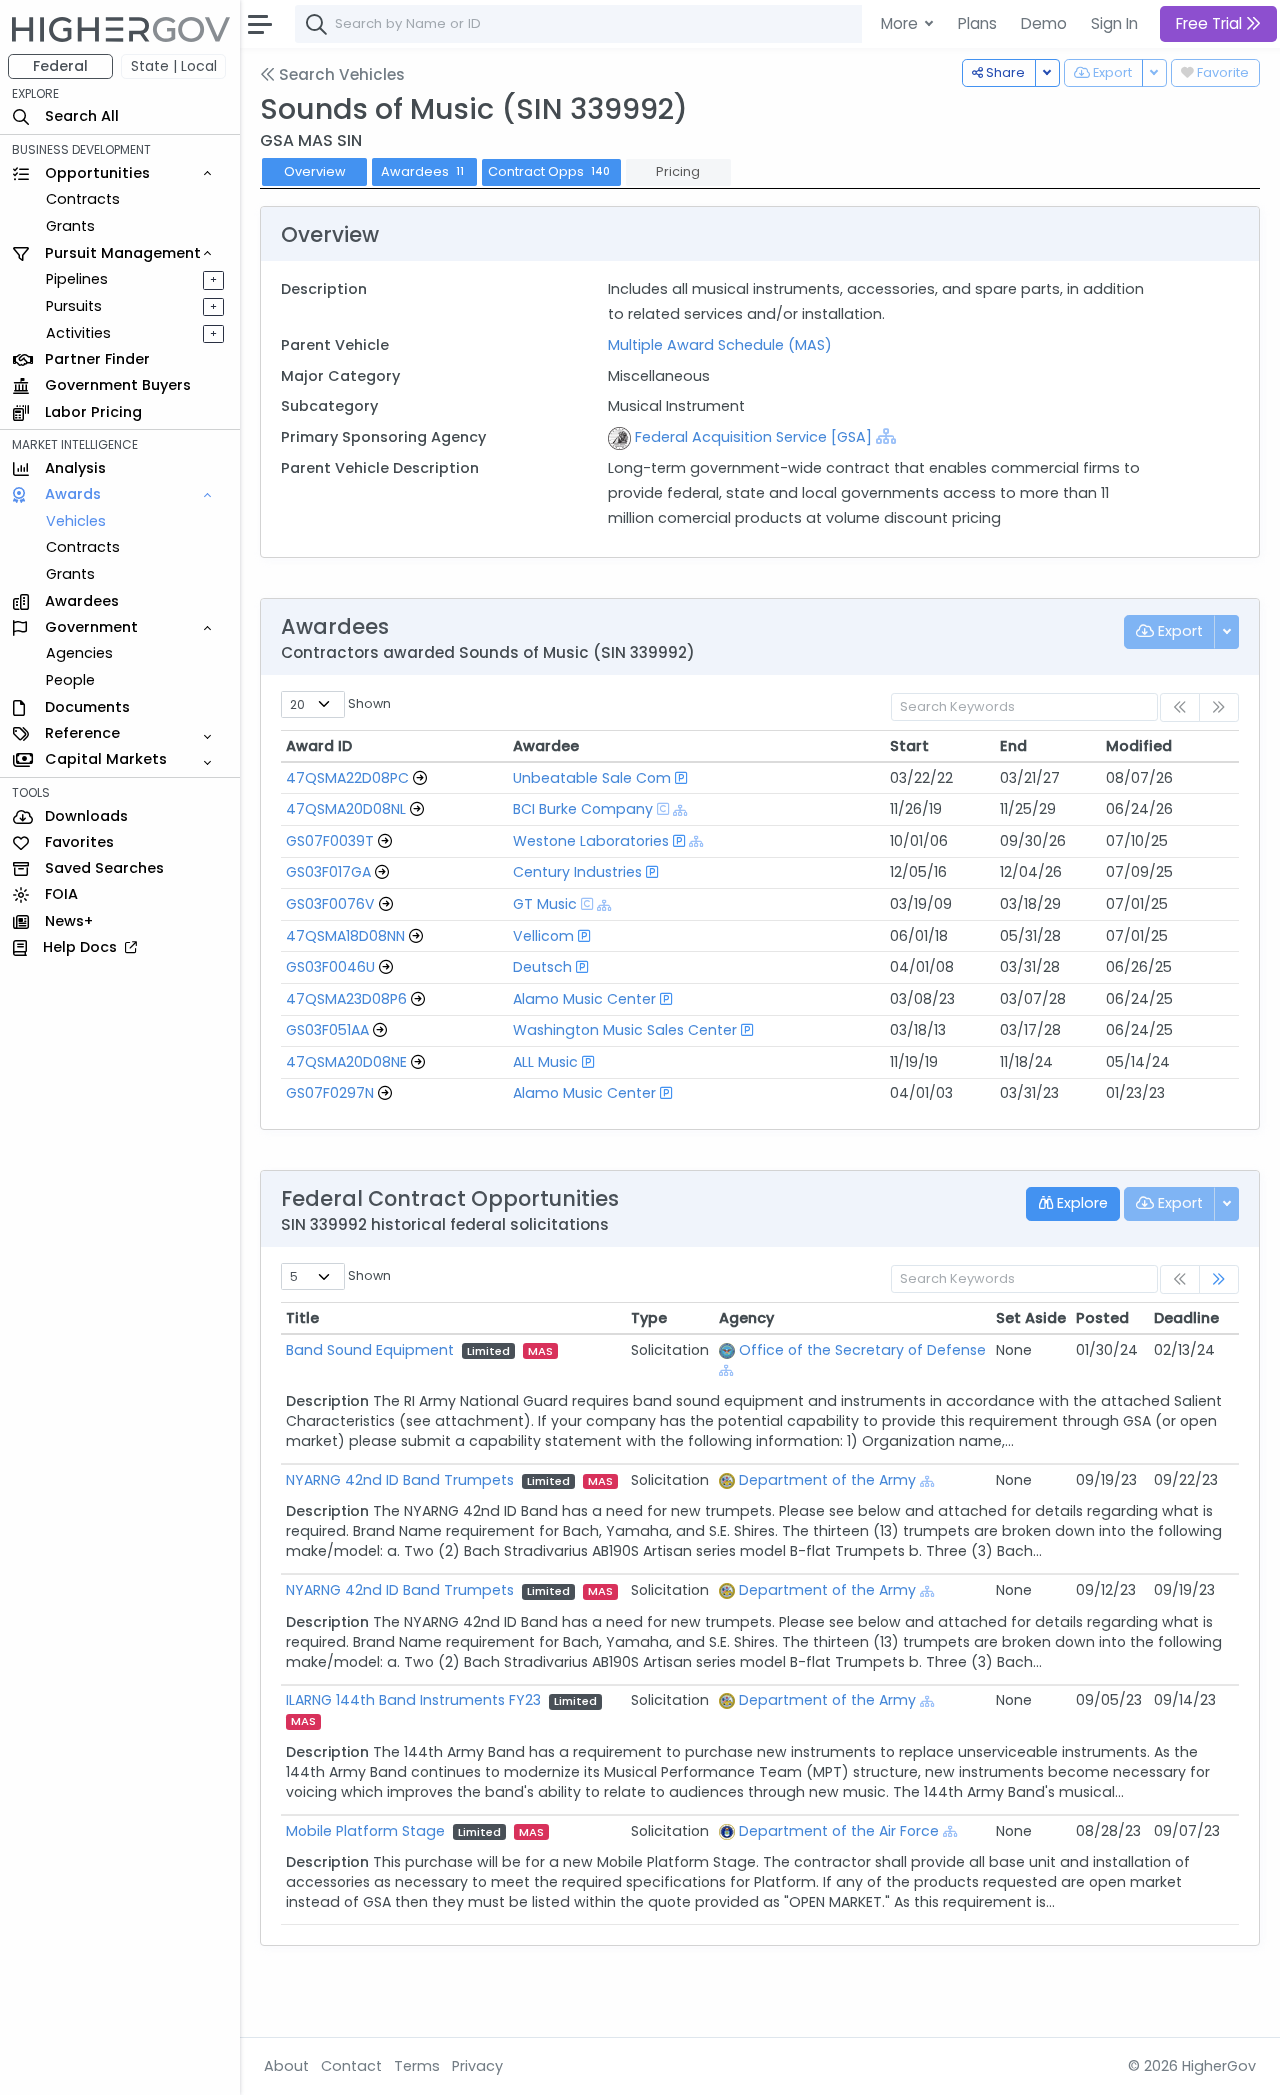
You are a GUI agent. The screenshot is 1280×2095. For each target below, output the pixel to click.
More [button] (901, 23)
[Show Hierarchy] (886, 436)
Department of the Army (827, 1480)
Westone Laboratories (591, 841)
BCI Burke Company (583, 809)
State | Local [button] (174, 66)
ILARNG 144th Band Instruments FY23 (413, 1700)
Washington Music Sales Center (625, 1030)
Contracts (83, 199)
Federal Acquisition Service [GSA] (753, 437)
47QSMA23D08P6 (346, 999)
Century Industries (577, 872)
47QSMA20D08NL (346, 809)
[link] (1219, 1279)
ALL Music (545, 1062)
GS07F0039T (330, 841)
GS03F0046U (330, 967)
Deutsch (542, 967)
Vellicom (543, 936)
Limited (488, 1350)
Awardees (423, 171)
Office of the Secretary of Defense (862, 1350)
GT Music (545, 904)
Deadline (1186, 1318)
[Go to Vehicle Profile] (420, 778)
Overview (315, 171)
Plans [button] (977, 23)
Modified (1139, 746)
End (1013, 746)
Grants (70, 226)
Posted (1102, 1318)
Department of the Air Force (839, 1831)
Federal (60, 66)
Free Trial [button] (1211, 23)
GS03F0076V (330, 904)
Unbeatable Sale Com (592, 778)
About (286, 2066)
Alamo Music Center (584, 999)
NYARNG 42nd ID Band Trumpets (400, 1480)
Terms (417, 2066)
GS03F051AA (327, 1030)
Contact (351, 2066)
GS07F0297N (330, 1093)
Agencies (79, 654)
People (70, 680)
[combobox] (595, 24)
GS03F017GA (328, 872)
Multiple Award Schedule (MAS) (720, 345)
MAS (540, 1350)
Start (909, 746)
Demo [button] (1044, 23)
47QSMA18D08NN (345, 936)
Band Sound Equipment (370, 1350)
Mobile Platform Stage (365, 1831)
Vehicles (76, 521)
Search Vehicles (340, 74)
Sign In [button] (1114, 23)
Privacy (477, 2066)
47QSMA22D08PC (347, 778)
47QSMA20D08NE (346, 1062)
